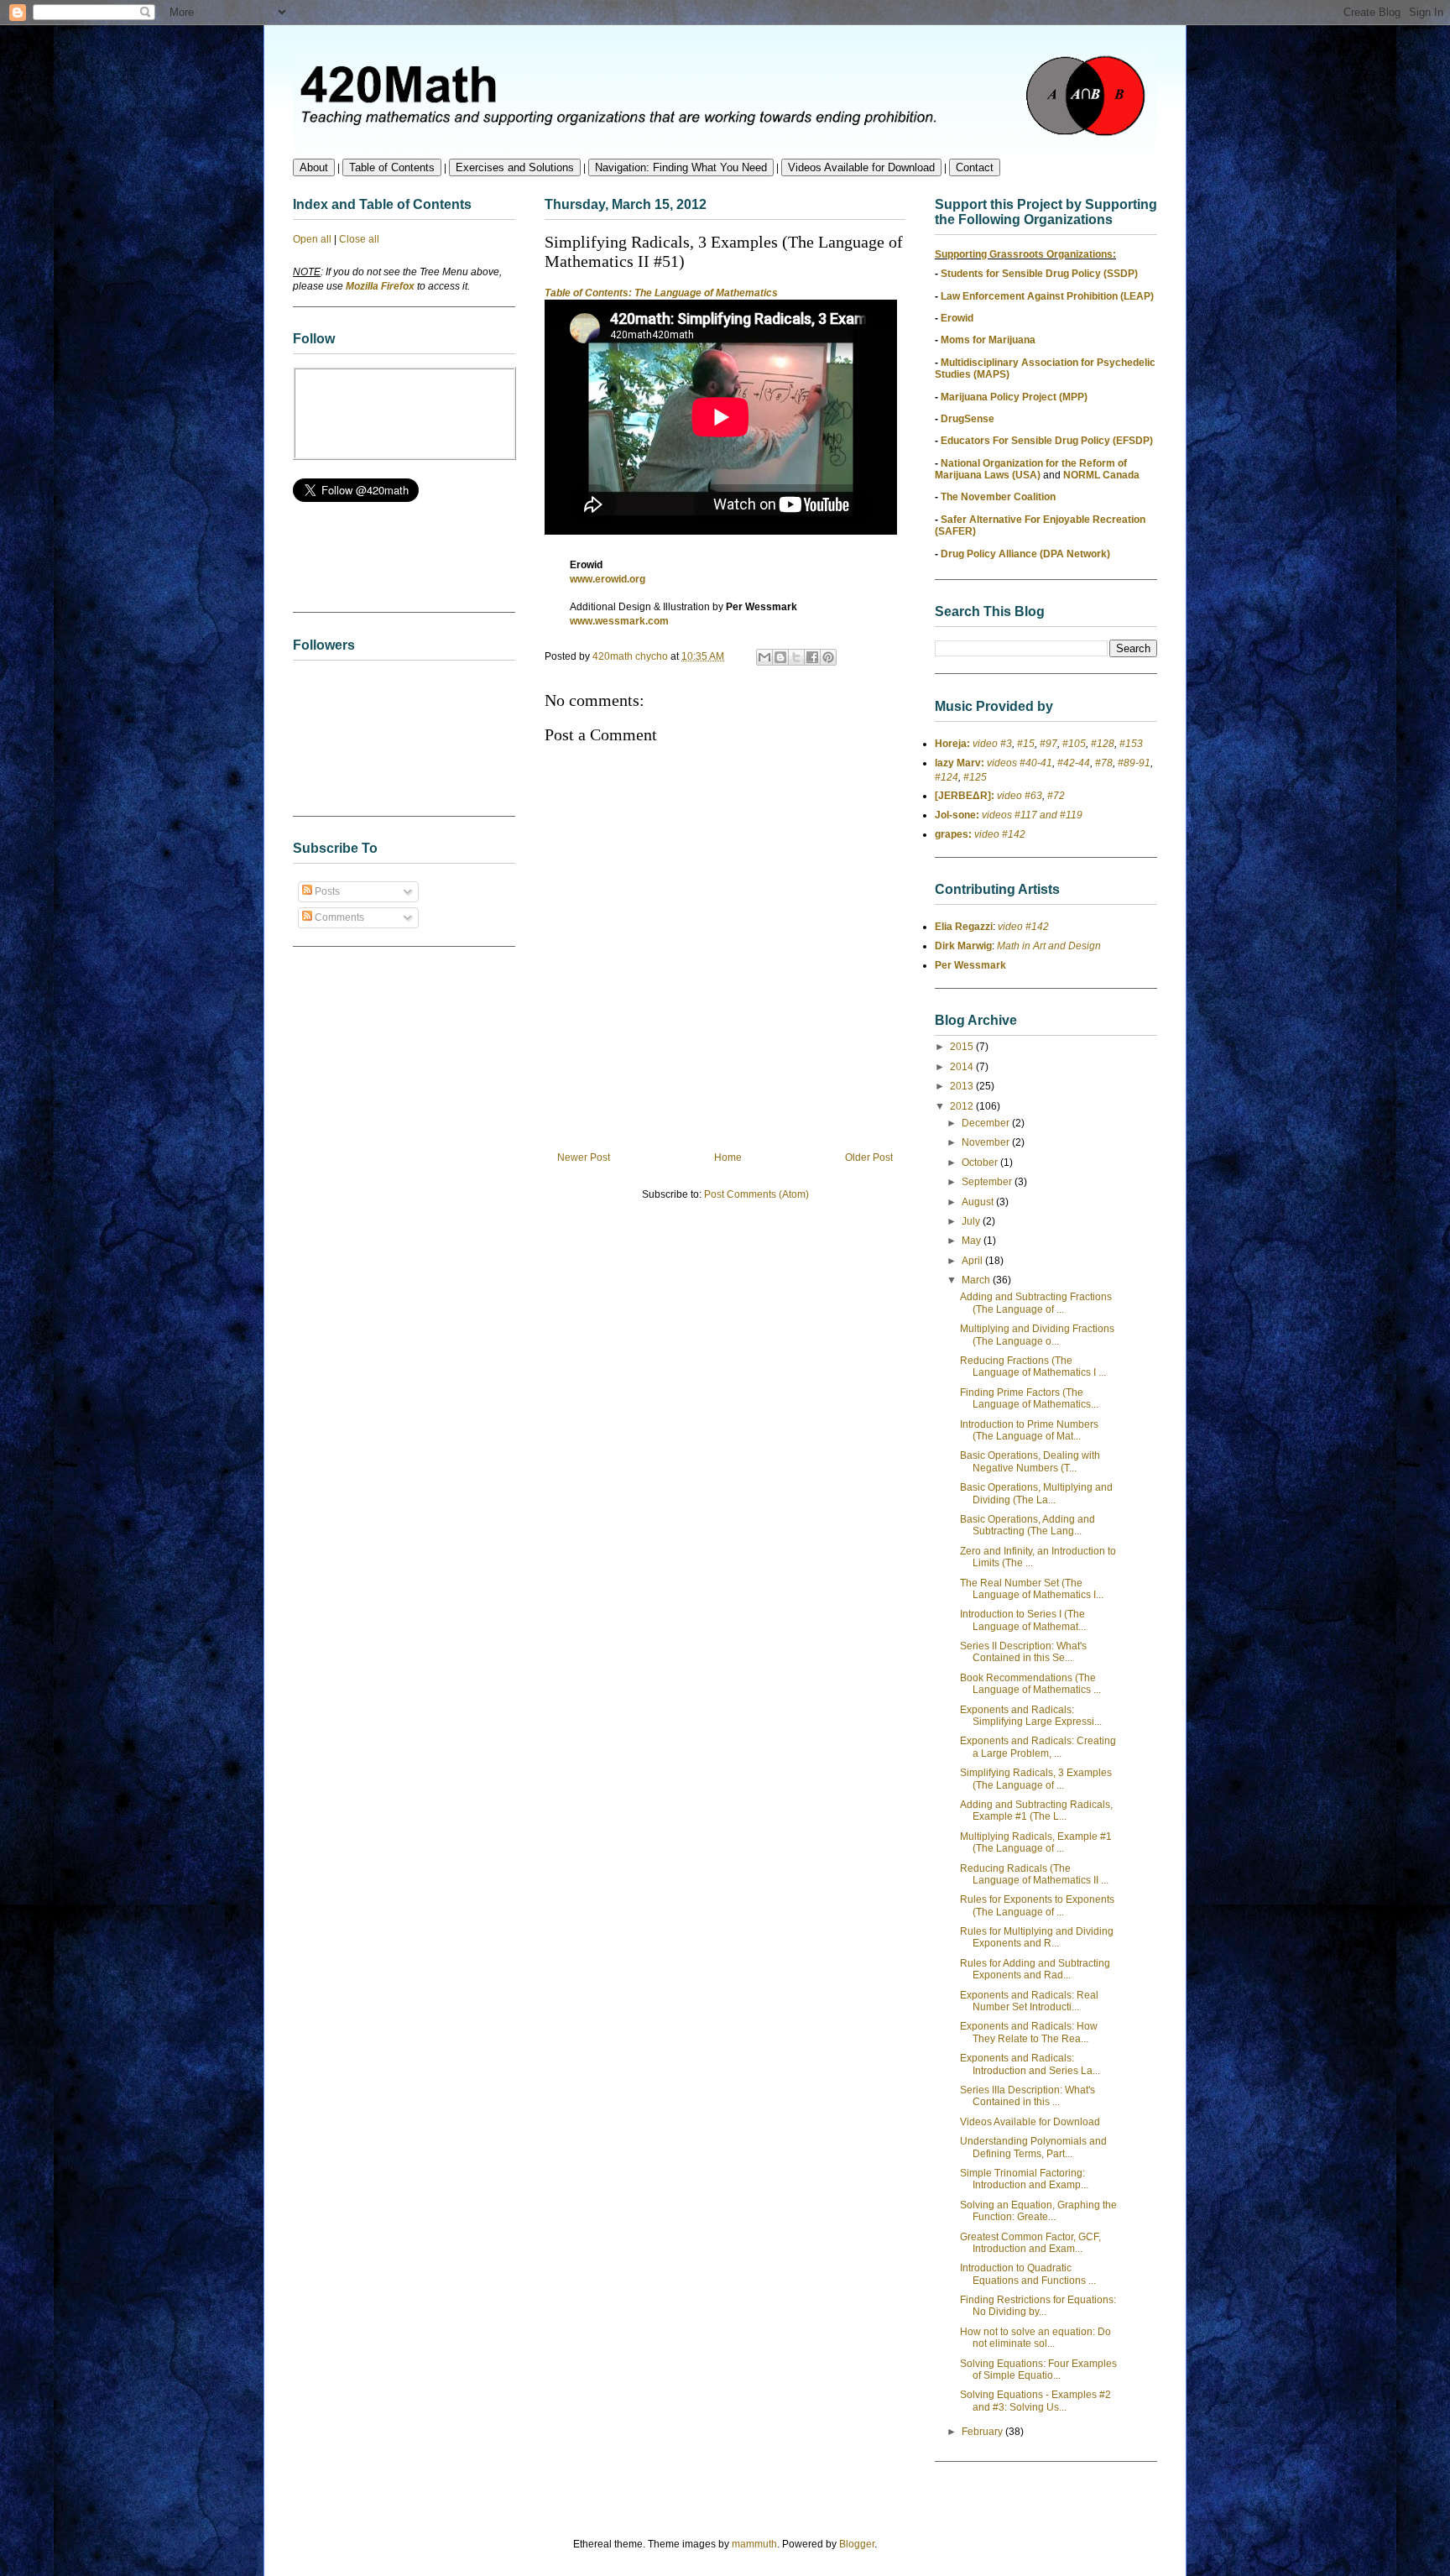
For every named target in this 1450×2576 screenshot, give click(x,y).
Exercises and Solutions (515, 167)
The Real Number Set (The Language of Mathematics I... (1032, 1589)
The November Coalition (998, 497)
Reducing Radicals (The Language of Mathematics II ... (1034, 1874)
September (988, 1182)
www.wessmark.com (619, 621)
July (972, 1221)
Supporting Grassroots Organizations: (1025, 254)
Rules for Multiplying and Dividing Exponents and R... (1037, 1937)
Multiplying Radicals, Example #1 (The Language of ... (1036, 1842)
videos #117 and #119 (1031, 815)
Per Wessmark (970, 965)
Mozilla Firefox (380, 286)
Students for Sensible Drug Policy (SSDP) (1039, 274)
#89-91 (1134, 763)
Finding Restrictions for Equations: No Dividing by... (1038, 2306)
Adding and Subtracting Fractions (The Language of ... (1036, 1303)
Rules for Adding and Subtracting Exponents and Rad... (1035, 1969)
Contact (975, 167)
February (983, 2432)
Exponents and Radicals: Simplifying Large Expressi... (1031, 1716)
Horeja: (952, 744)
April (973, 1261)
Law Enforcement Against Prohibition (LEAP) (1047, 296)
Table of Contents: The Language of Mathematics (661, 293)
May (973, 1241)
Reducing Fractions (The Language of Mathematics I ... (1033, 1366)
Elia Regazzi (964, 927)
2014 (963, 1067)
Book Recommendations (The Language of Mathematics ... (1030, 1684)
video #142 (999, 834)
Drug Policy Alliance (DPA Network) (1025, 554)
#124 (947, 777)
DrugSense (968, 419)
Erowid (957, 318)
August (979, 1202)
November (987, 1142)
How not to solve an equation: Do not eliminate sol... (1035, 2338)
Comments (338, 917)
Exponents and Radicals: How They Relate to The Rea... (1029, 2032)
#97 (1048, 744)
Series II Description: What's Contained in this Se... (1023, 1652)
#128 (1103, 744)
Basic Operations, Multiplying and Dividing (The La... (1036, 1493)
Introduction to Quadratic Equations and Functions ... (1028, 2274)
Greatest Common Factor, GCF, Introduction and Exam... (1030, 2243)
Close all (359, 239)
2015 (963, 1047)
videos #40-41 (1018, 763)
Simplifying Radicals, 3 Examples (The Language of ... (1036, 1779)
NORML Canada (1101, 475)
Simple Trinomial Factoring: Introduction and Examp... (1024, 2179)
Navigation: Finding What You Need (681, 167)
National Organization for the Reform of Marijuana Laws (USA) (1031, 469)
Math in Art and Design (1049, 946)
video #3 (991, 744)
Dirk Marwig (963, 946)
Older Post (869, 1157)
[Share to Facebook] (812, 657)
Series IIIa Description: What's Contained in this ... (1028, 2096)
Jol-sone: (957, 815)
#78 (1104, 763)
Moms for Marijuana (988, 340)
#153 (1131, 744)
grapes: (953, 834)
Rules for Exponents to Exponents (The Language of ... (1037, 1905)
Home (728, 1157)
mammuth (754, 2544)
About (314, 167)
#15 (1026, 744)
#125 (975, 777)
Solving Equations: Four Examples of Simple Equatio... (1038, 2370)
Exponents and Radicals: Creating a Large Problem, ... (1038, 1747)
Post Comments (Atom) (756, 1194)
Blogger (857, 2544)
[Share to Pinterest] (828, 657)
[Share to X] (796, 657)
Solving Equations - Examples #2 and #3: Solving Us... (1035, 2401)
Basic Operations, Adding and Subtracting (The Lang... (1028, 1525)
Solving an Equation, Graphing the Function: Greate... (1038, 2211)
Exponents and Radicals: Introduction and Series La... (1030, 2064)
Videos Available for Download (861, 167)
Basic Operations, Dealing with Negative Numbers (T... (1030, 1461)
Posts (326, 891)
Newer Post (584, 1157)
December (987, 1123)
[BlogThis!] (780, 657)
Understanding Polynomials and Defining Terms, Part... (1033, 2147)
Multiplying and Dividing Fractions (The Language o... (1037, 1335)
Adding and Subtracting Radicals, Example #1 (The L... (1036, 1811)
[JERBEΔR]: (965, 796)
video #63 (1018, 796)
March (977, 1280)
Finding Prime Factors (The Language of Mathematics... (1029, 1398)
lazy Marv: (960, 763)
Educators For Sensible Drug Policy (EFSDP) (1047, 441)
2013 (963, 1086)
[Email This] (764, 657)
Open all (312, 239)
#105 (1074, 744)
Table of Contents (392, 167)
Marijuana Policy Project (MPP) (1014, 397)
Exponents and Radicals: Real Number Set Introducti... (1029, 2001)
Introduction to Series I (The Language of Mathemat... (1023, 1620)
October (981, 1163)
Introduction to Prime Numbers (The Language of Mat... (1029, 1430)
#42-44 (1074, 763)
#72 (1056, 796)
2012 (963, 1106)
